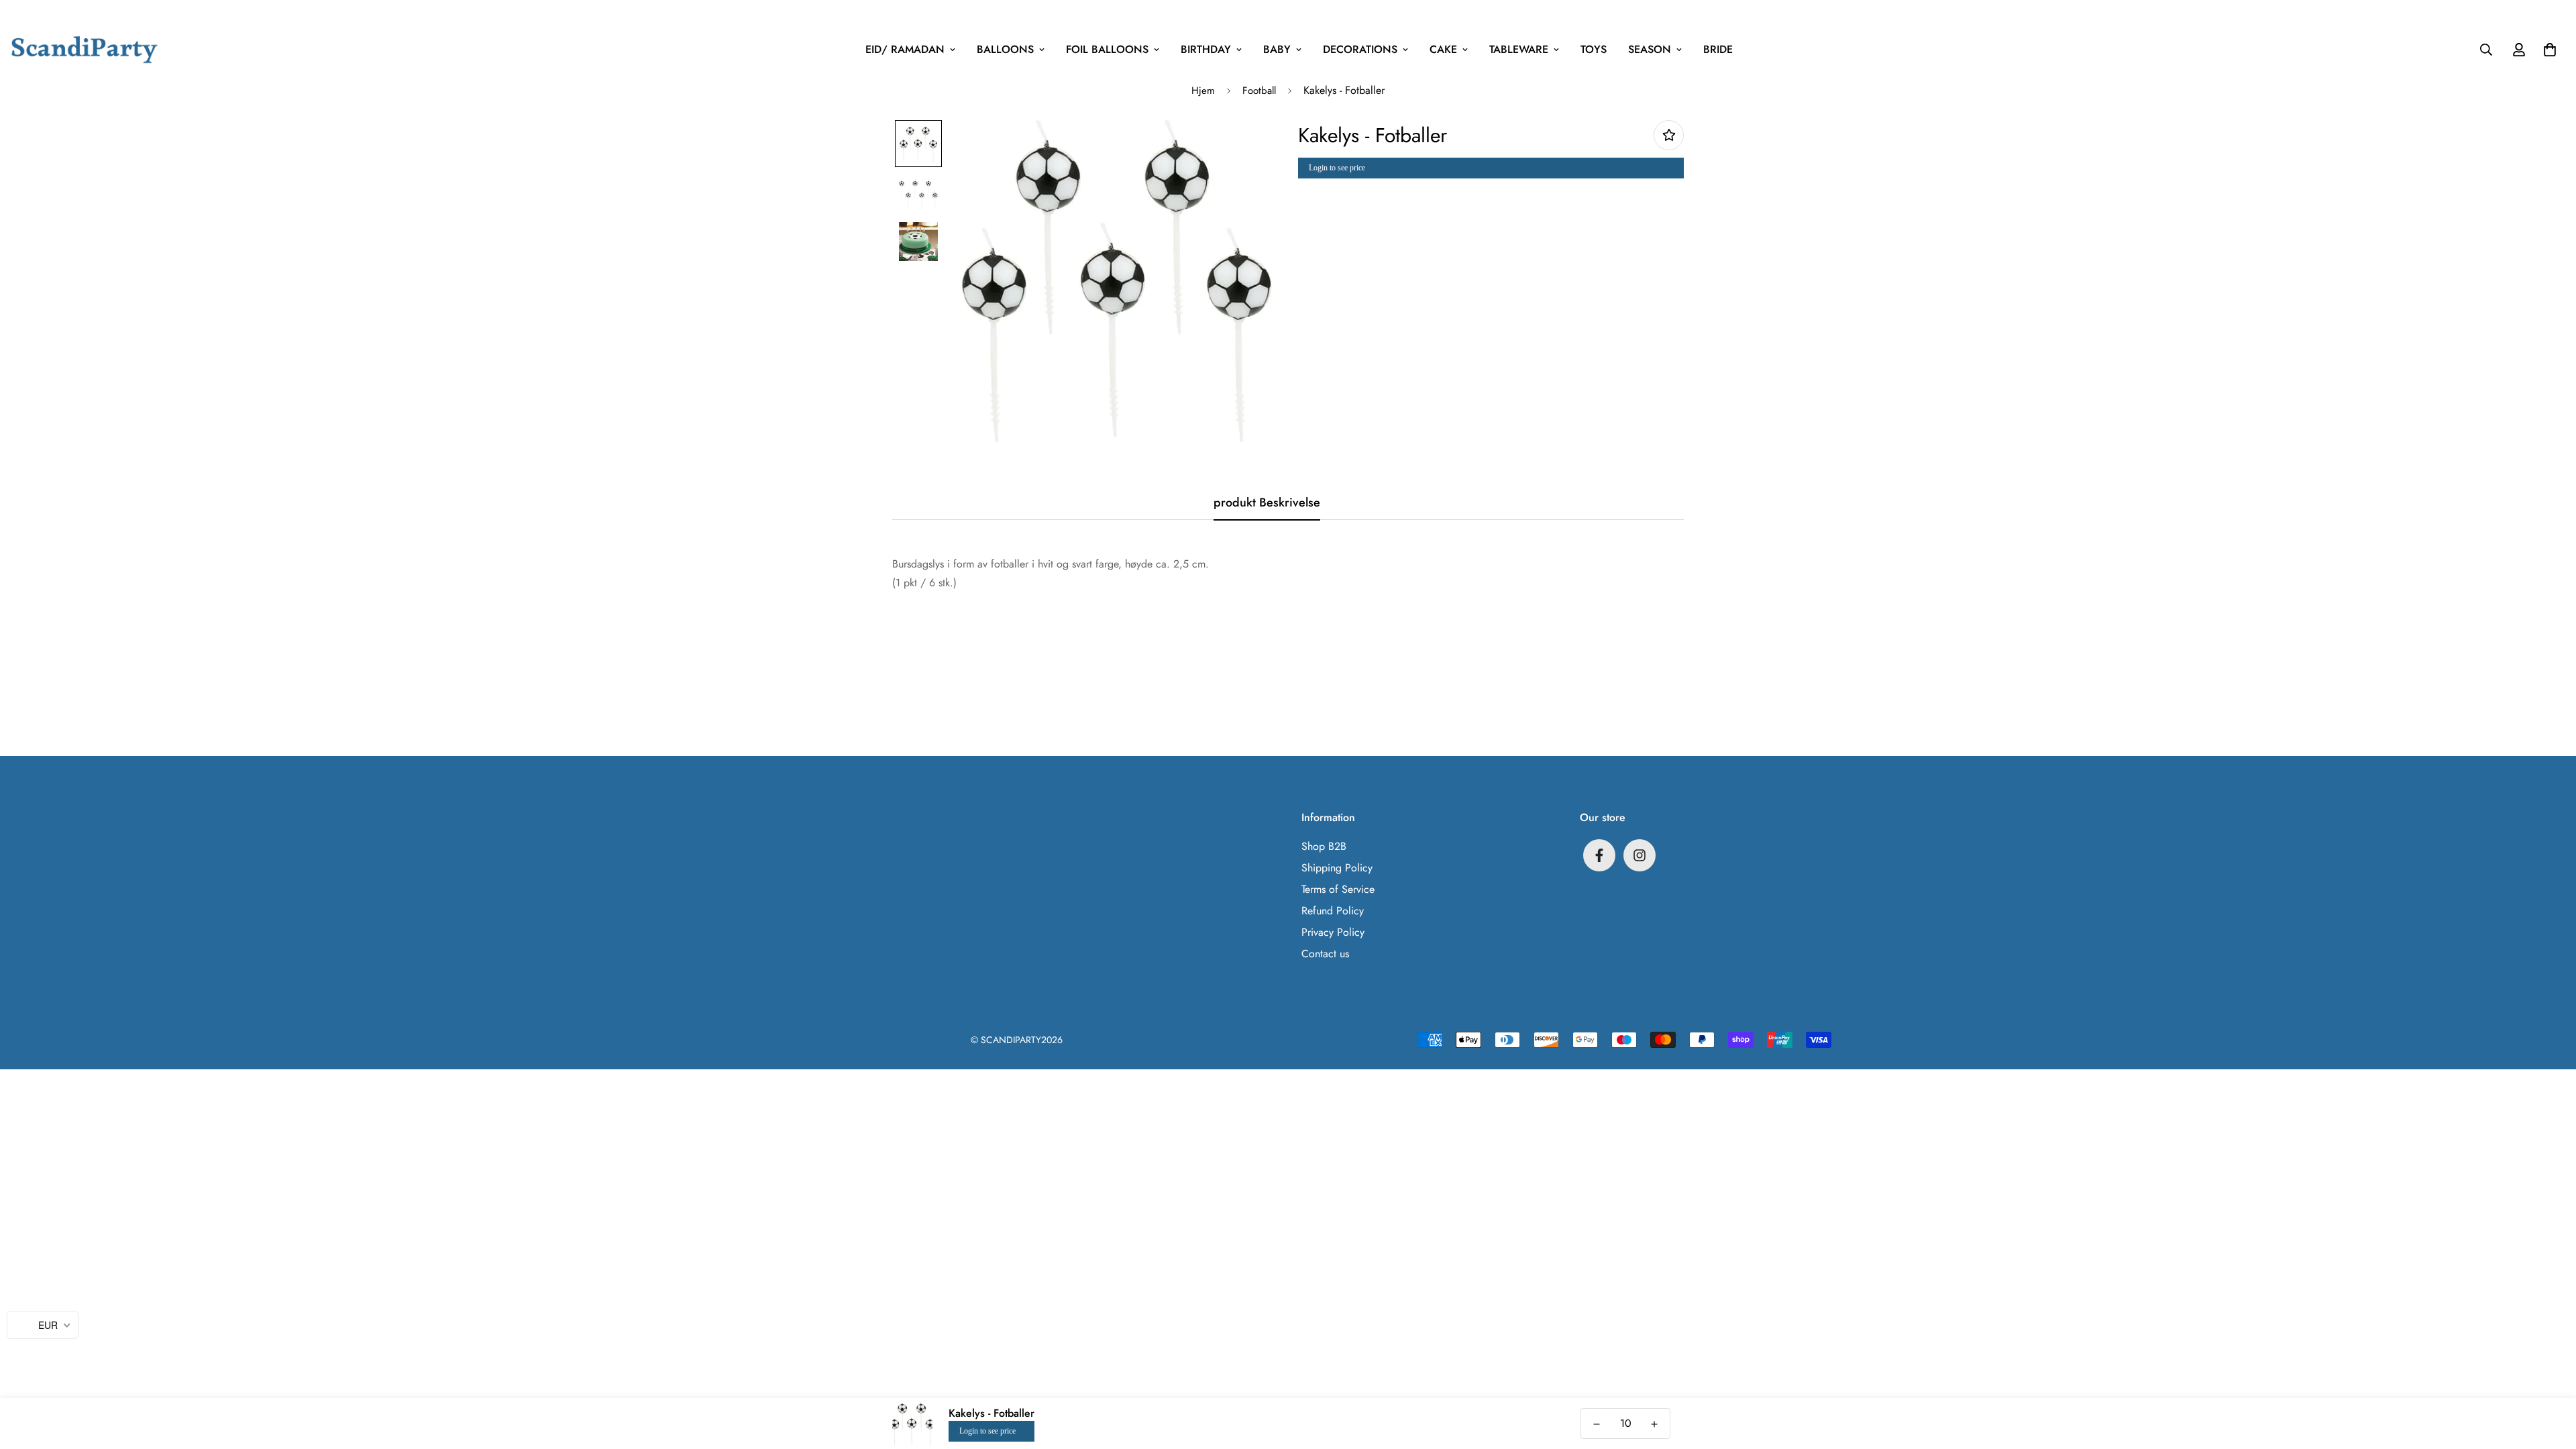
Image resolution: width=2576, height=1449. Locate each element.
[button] (2547, 50)
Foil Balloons (1107, 49)
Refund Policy (1333, 911)
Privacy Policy (1333, 932)
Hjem (1203, 91)
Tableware (1519, 49)
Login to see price (1337, 168)
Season (1650, 49)
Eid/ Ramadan (905, 49)
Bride (1718, 49)
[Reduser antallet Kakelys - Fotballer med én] (1597, 1424)
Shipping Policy (1337, 868)
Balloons (1005, 49)
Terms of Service (1338, 889)
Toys (1594, 49)
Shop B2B (1324, 846)
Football (1259, 91)
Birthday (1206, 49)
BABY (1277, 49)
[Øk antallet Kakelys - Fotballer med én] (1654, 1424)
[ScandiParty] (85, 49)
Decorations (1360, 49)
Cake (1443, 49)
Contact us (1325, 954)
